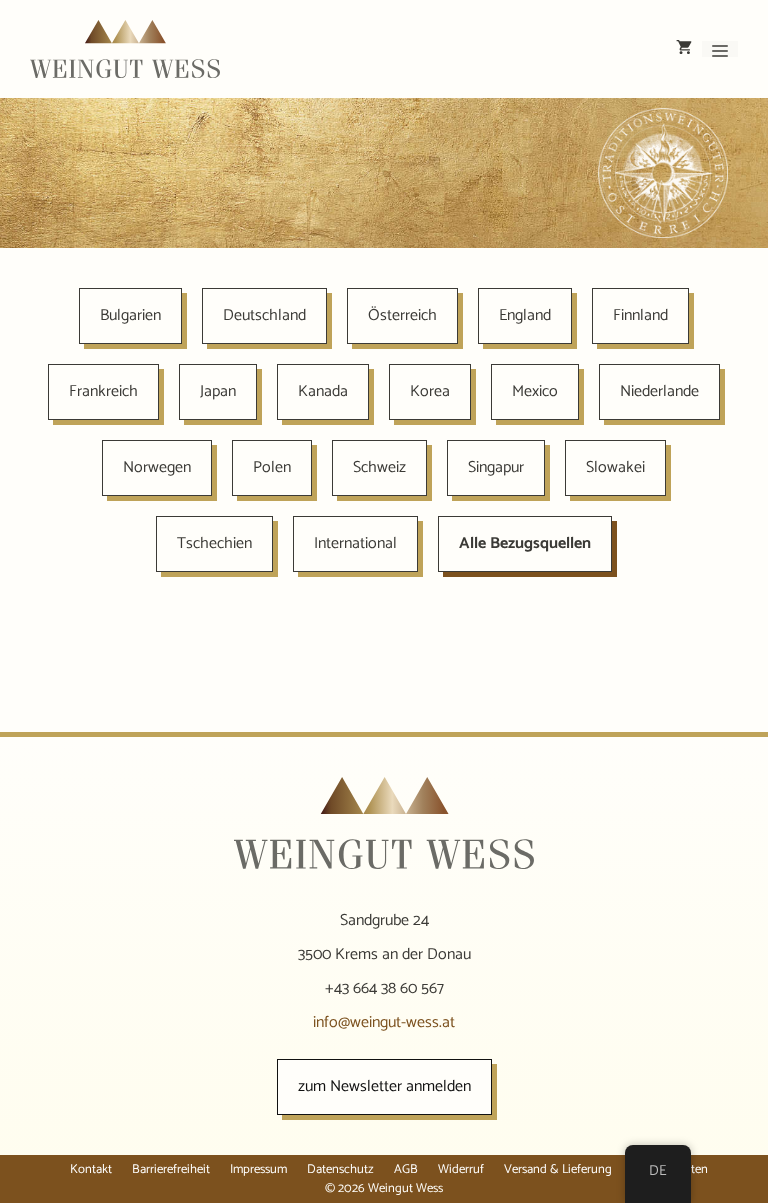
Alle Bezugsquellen (525, 543)
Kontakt (91, 1169)
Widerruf (461, 1169)
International (355, 543)
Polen (272, 467)
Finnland (640, 315)
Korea (430, 391)
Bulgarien (130, 315)
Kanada (323, 391)
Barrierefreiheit (171, 1169)
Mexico (535, 391)
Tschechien (214, 543)
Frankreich (103, 391)
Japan (218, 391)
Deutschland (264, 315)
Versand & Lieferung (558, 1169)
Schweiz (379, 467)
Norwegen (157, 467)
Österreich (402, 315)
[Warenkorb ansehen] (684, 49)
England (525, 315)
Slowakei (615, 467)
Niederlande (659, 391)
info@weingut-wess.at (384, 1022)
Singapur (496, 467)
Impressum (258, 1169)
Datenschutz (340, 1169)
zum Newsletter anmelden (384, 1086)
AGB (406, 1169)
